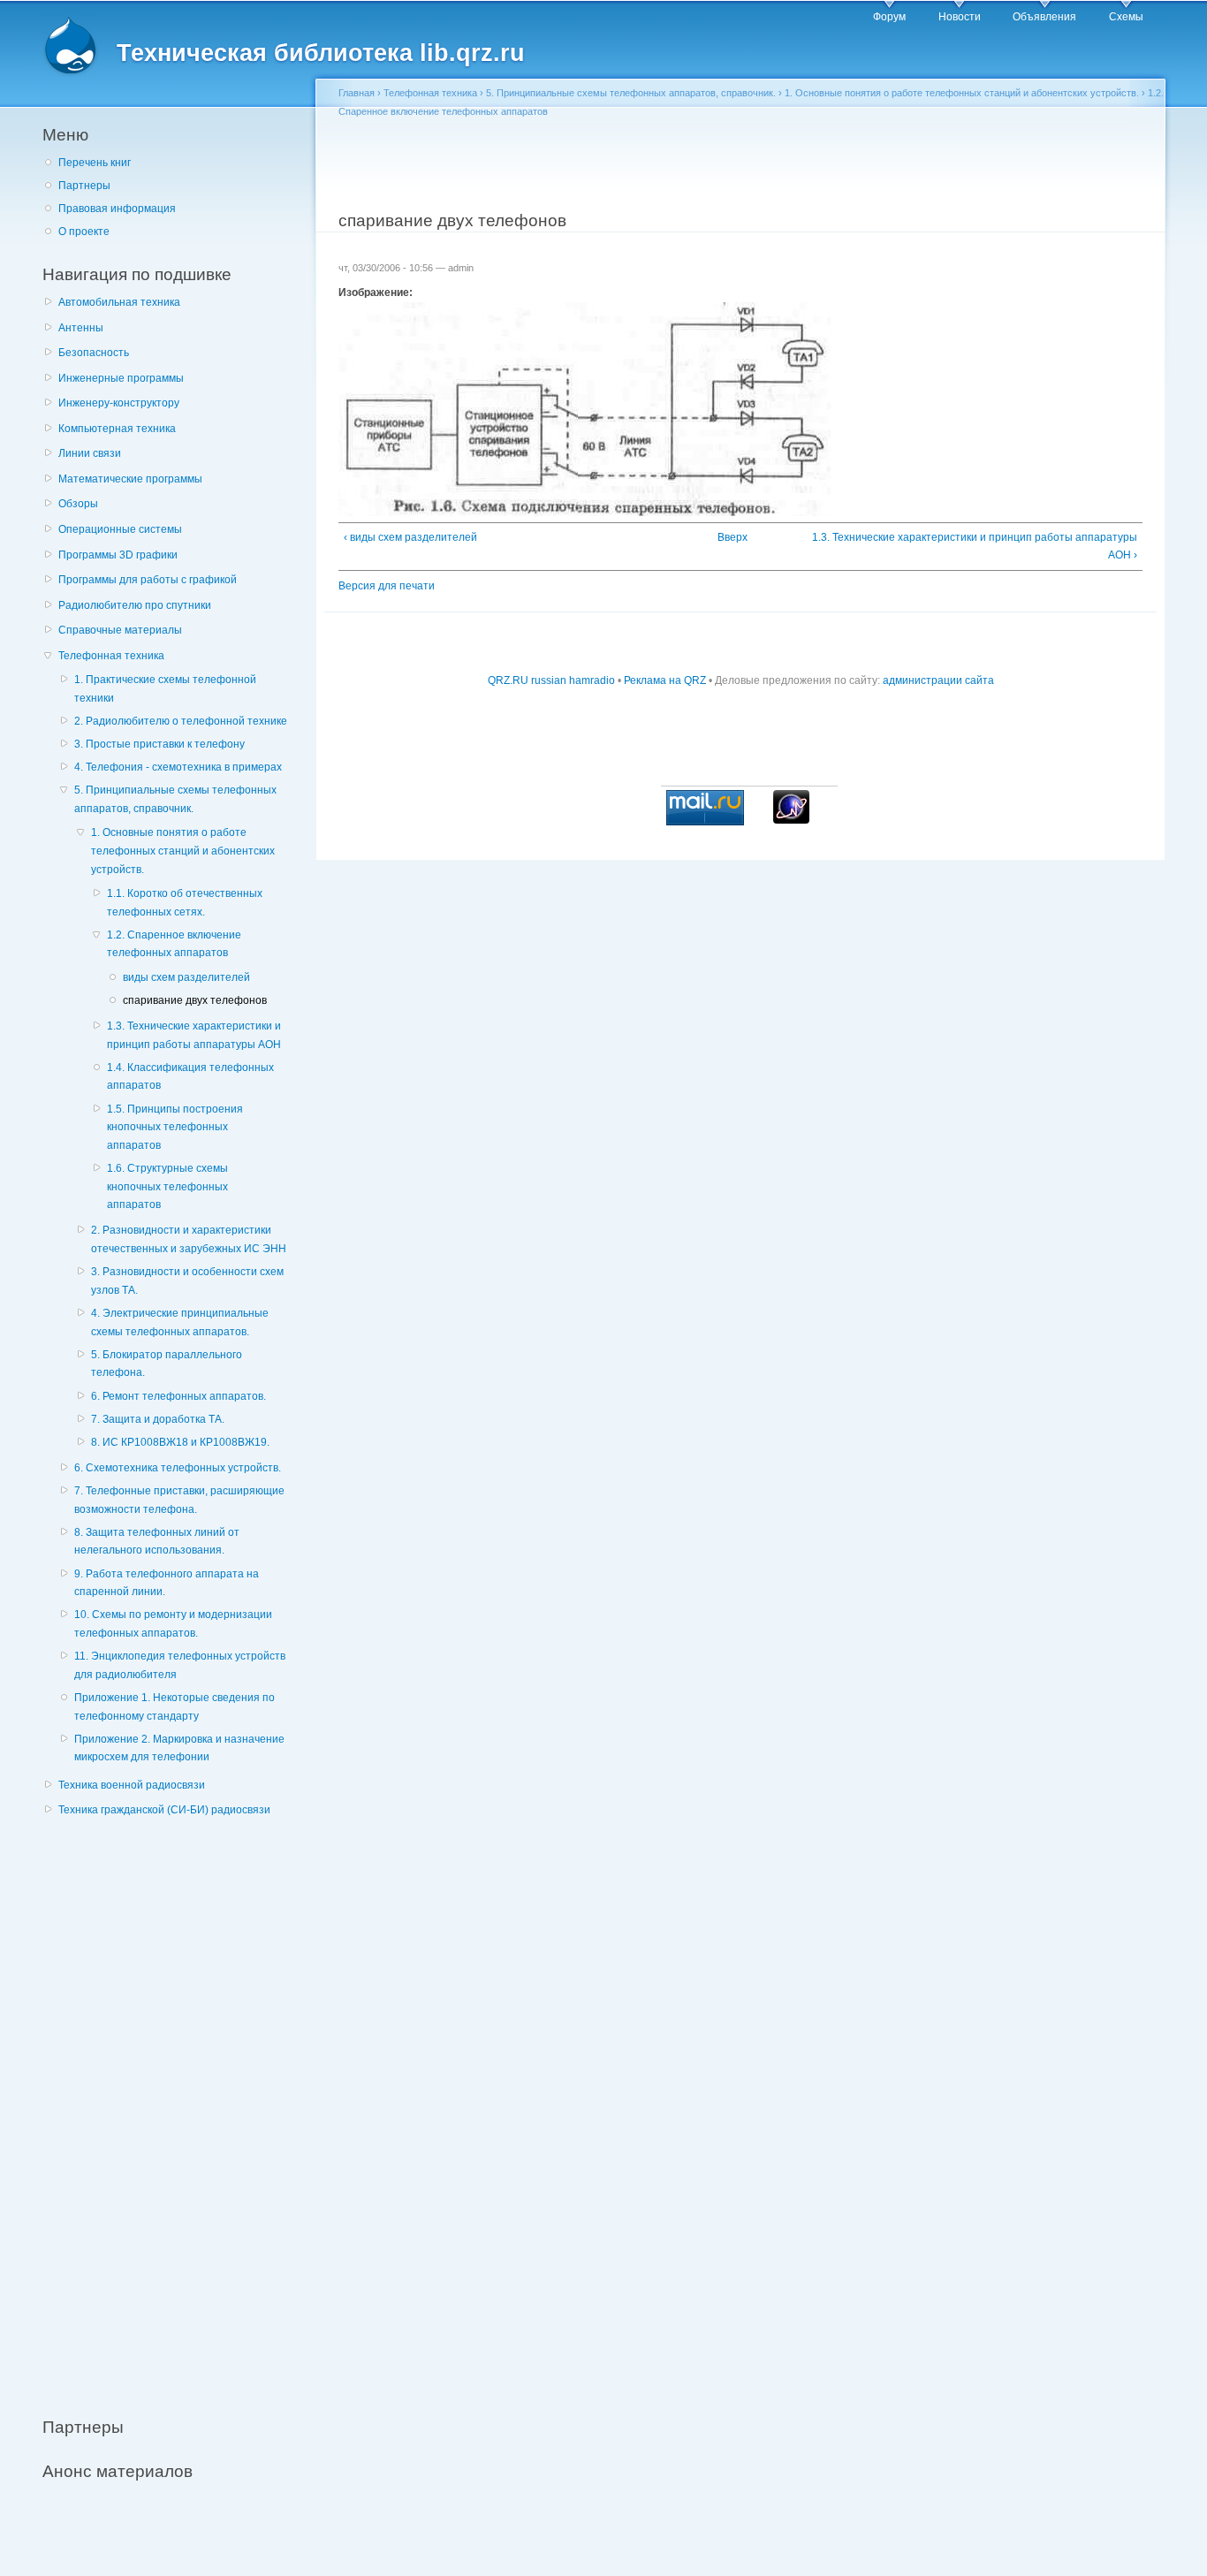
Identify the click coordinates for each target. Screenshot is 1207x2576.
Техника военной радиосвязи (132, 1785)
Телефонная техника (111, 656)
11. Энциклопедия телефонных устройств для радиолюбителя (180, 1665)
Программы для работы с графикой (148, 580)
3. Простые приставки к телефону (159, 744)
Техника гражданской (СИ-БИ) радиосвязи (164, 1810)
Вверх (733, 537)
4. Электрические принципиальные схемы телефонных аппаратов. (180, 1322)
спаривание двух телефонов (195, 1000)
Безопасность (94, 353)
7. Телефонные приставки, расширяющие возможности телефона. (179, 1500)
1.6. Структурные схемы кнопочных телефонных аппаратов (167, 1186)
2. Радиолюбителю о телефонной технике (181, 721)
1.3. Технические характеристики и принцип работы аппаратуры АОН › (975, 547)
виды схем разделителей (186, 977)
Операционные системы (120, 529)
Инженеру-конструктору (119, 403)
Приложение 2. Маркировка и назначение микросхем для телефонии (179, 1748)
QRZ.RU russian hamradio (551, 680)
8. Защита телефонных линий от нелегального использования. (157, 1542)
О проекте (84, 232)
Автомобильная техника (119, 302)
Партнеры (84, 186)
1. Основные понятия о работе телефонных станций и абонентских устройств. (183, 851)
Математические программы (130, 479)
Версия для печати (387, 586)
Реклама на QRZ (665, 680)
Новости (960, 17)
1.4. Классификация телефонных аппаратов (190, 1077)
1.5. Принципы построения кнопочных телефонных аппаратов (175, 1127)
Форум (889, 17)
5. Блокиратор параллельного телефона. (167, 1364)
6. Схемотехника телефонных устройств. (178, 1468)
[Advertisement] (175, 2108)
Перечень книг (95, 163)
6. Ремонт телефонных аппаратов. (178, 1396)
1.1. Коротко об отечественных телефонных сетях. (185, 903)
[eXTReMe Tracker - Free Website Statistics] (791, 820)
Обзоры (78, 504)
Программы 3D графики (118, 555)
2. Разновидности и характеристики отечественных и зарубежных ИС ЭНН (189, 1239)
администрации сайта (938, 680)
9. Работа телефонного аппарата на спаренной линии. (167, 1583)
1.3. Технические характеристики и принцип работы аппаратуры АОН (194, 1035)
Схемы (1126, 17)
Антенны (81, 328)
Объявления (1044, 17)
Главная (357, 93)
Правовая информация (117, 209)
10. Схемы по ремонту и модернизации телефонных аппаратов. (173, 1624)
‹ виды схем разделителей (410, 537)
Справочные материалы (120, 630)
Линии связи (90, 453)
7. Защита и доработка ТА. (158, 1419)
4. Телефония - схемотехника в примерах (178, 767)
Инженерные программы (121, 378)
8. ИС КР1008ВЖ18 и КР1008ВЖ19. (180, 1442)
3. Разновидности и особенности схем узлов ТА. (187, 1281)
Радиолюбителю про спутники (135, 605)
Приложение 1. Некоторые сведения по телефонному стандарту (175, 1707)
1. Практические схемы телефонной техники (165, 689)
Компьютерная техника (117, 429)
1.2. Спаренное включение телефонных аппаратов (174, 944)
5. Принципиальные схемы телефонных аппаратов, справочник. (175, 799)
